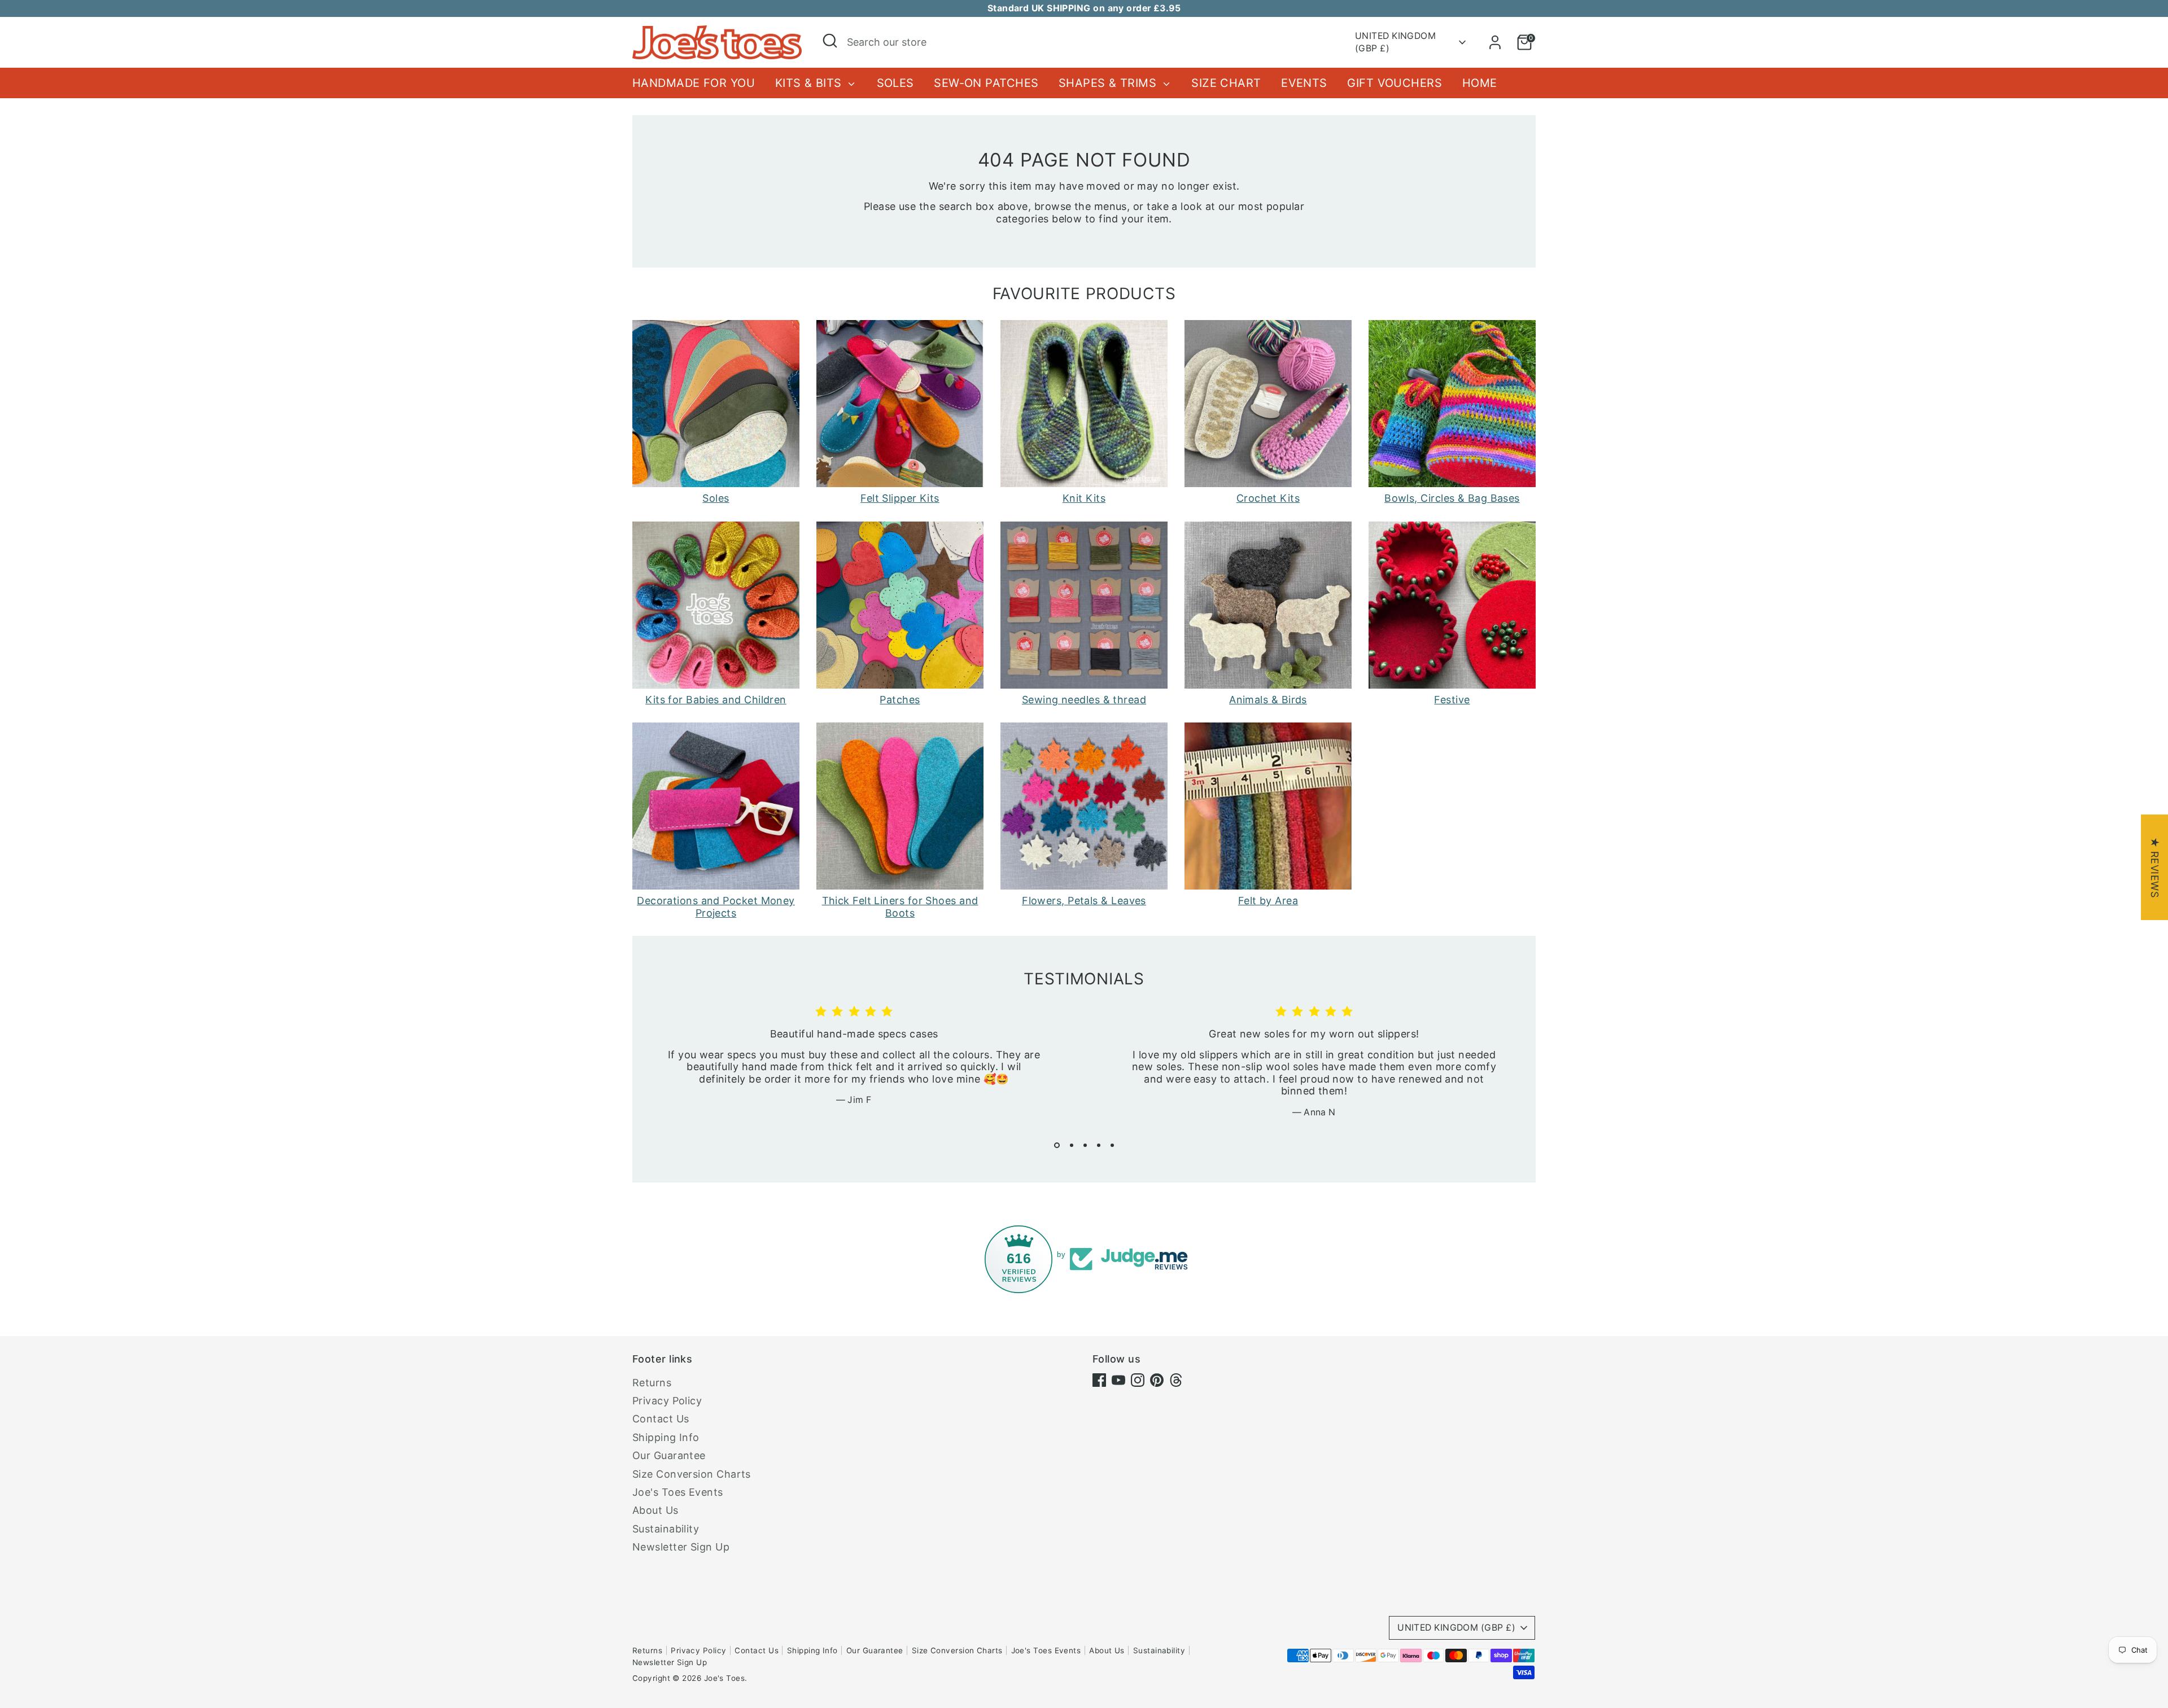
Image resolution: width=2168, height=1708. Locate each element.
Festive (1452, 700)
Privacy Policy (667, 1401)
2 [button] (1072, 1145)
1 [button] (1057, 1145)
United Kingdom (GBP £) (1395, 42)
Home (1480, 83)
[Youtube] (1118, 1380)
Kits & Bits (810, 83)
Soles (895, 83)
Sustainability (666, 1529)
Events (1304, 83)
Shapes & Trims (1109, 83)
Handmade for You (694, 83)
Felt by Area (1268, 901)
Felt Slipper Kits (900, 498)
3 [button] (1085, 1145)
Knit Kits (1084, 498)
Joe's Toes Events (678, 1492)
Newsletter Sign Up (681, 1547)
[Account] (1495, 42)
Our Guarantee (669, 1455)
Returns (652, 1383)
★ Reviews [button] (2155, 867)
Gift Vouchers (1395, 83)
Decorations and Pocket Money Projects (716, 907)
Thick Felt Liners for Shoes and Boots (900, 907)
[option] (845, 1065)
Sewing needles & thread (1084, 700)
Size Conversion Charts (692, 1474)
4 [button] (1099, 1145)
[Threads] (1176, 1380)
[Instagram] (1138, 1380)
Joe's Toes (725, 1678)
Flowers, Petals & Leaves (1084, 901)
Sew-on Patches (986, 83)
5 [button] (1112, 1145)
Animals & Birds (1268, 700)
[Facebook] (1099, 1380)
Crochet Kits (1268, 498)
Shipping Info (666, 1437)
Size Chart (1226, 83)
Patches (900, 700)
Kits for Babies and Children (716, 700)
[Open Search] (830, 41)
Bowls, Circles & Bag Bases (1452, 498)
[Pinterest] (1157, 1380)
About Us (655, 1510)
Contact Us (661, 1419)
